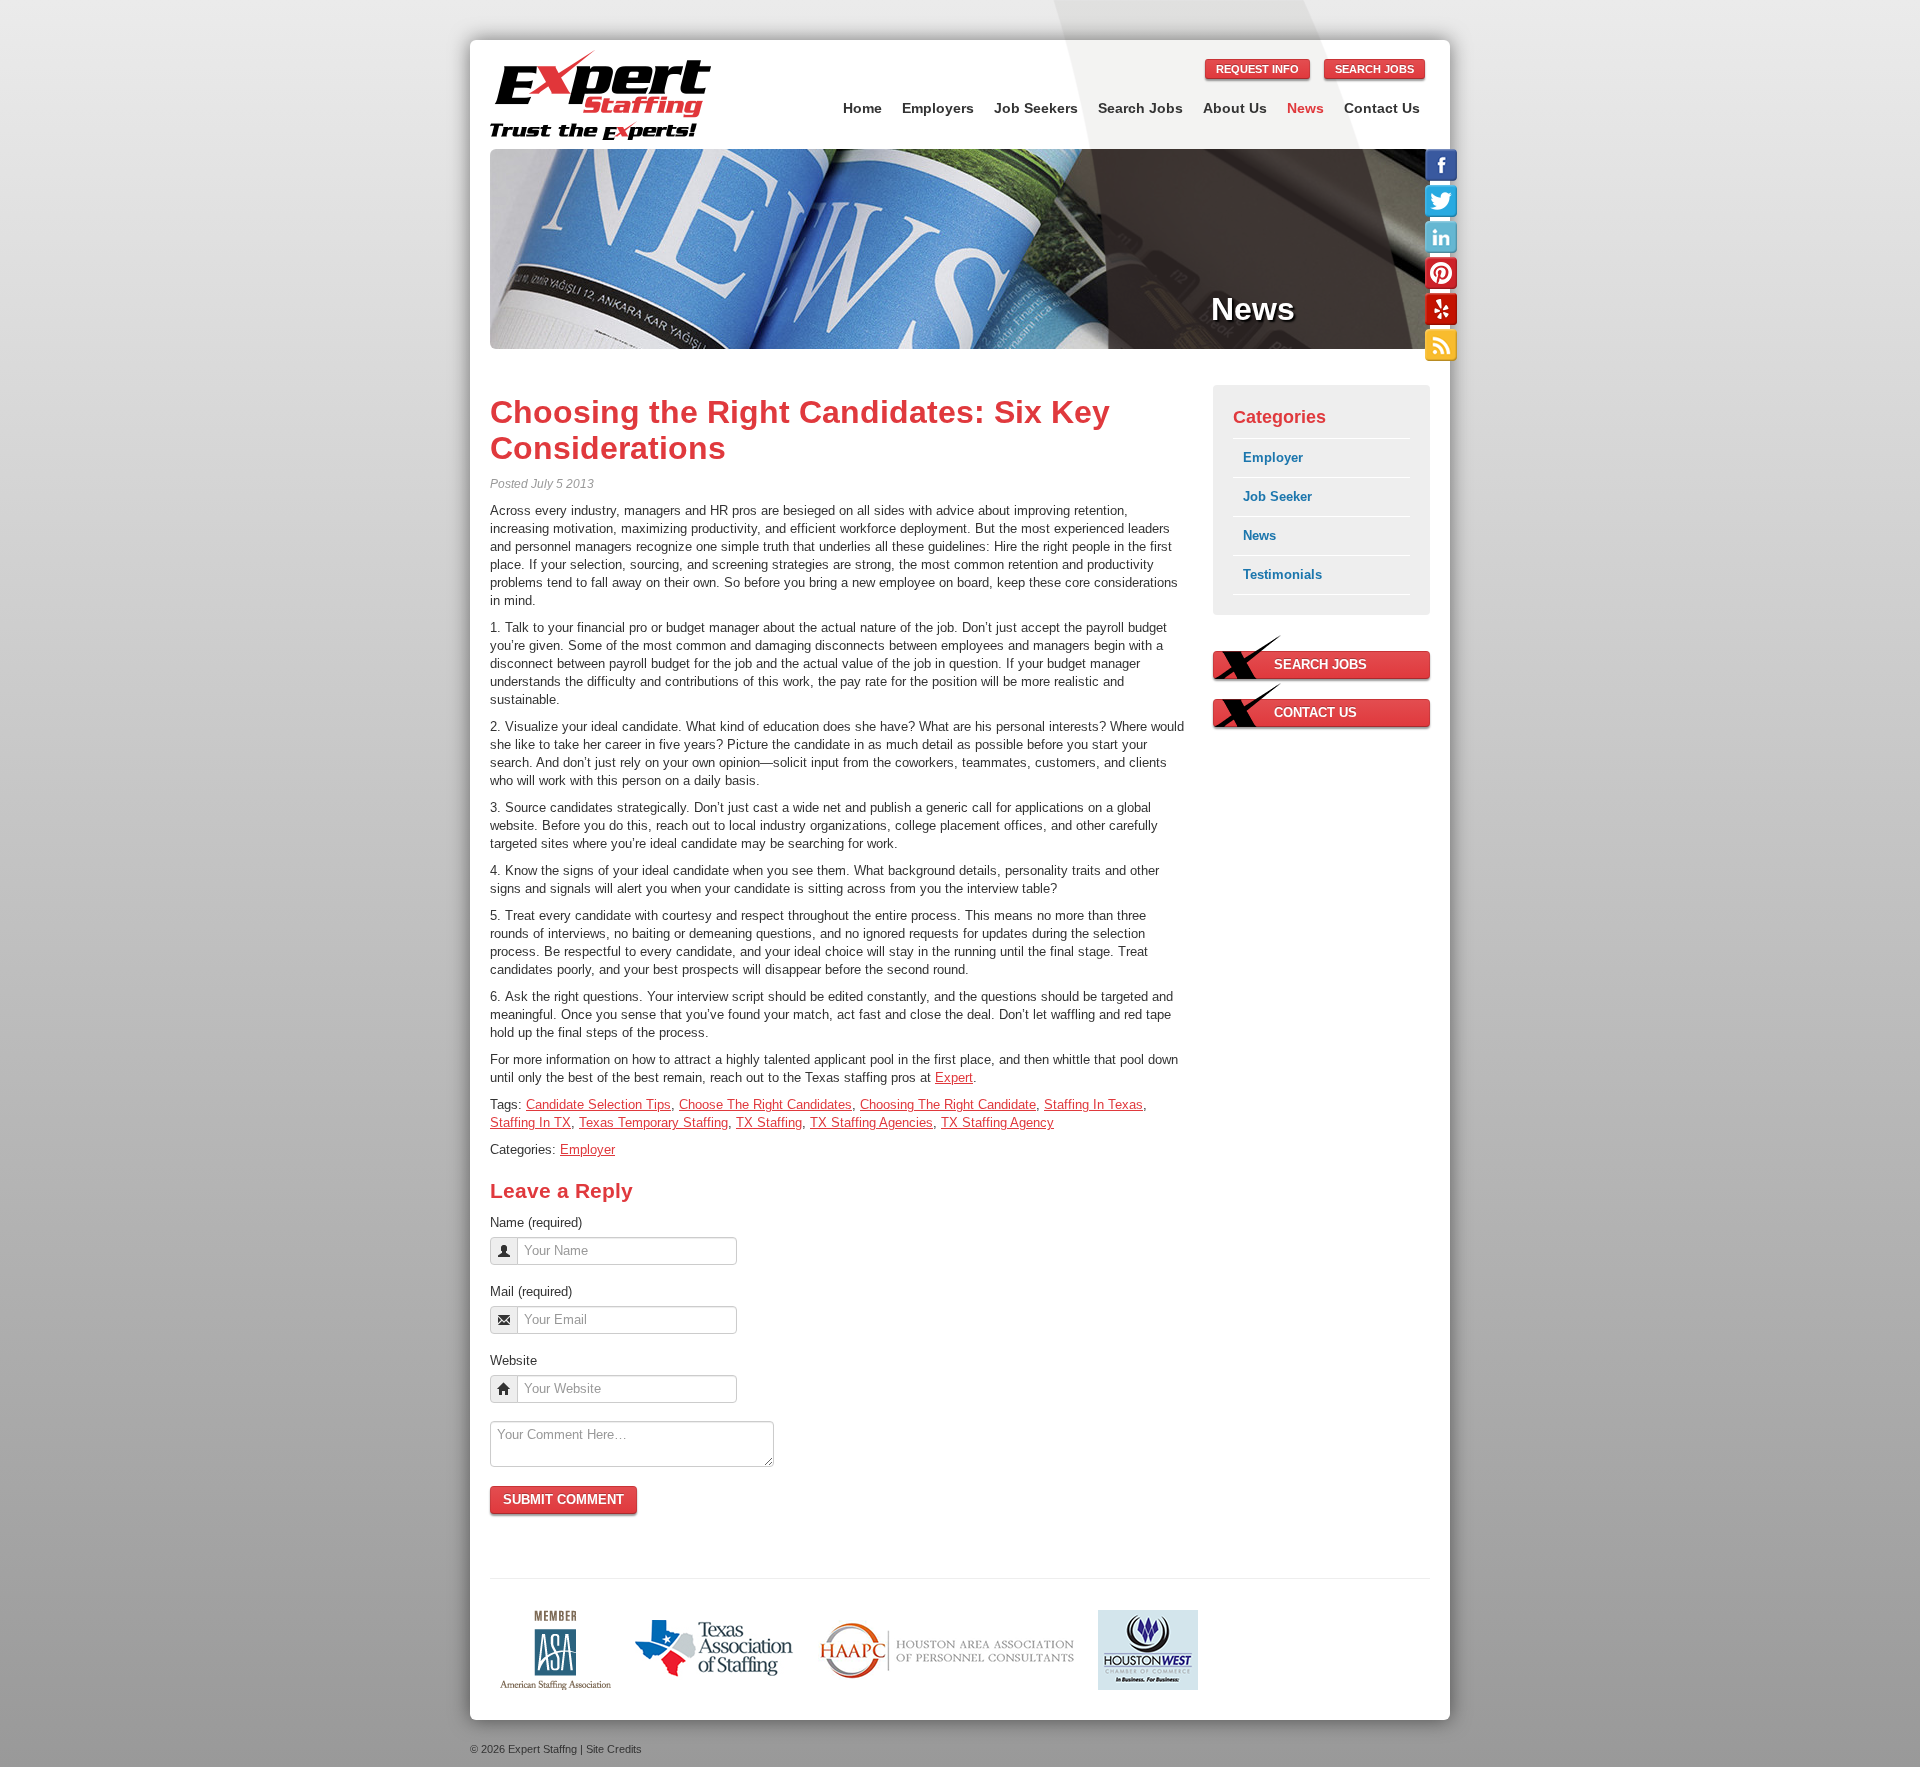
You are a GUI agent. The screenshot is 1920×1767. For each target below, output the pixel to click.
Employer (587, 1149)
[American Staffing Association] (555, 1648)
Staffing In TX (530, 1122)
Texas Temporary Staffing (653, 1122)
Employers (938, 108)
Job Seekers (1036, 108)
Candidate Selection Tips (598, 1104)
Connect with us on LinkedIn (1441, 237)
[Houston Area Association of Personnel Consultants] (946, 1648)
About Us (1235, 108)
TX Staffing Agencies (871, 1122)
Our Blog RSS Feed (1441, 345)
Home (862, 108)
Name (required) (536, 1222)
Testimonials (1282, 574)
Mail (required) (531, 1291)
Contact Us (1382, 108)
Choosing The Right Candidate (948, 1104)
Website (513, 1360)
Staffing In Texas (1093, 1104)
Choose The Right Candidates (765, 1104)
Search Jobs (1374, 69)
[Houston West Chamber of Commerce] (1148, 1648)
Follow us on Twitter (1441, 201)
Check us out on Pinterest (1441, 273)
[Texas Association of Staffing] (714, 1648)
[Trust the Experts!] (600, 95)
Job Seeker (1277, 496)
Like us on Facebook (1441, 165)
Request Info (1257, 69)
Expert (954, 1077)
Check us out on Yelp (1441, 309)
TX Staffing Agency (997, 1122)
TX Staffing (769, 1122)
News (1305, 108)
